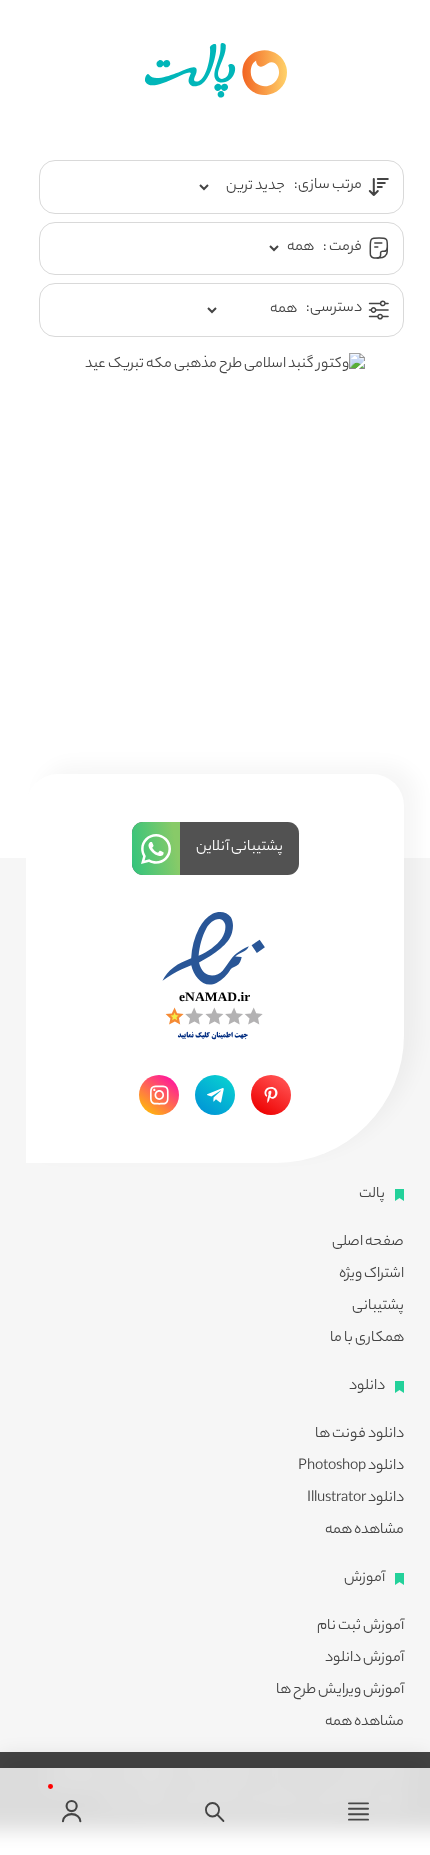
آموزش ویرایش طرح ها (340, 1691)
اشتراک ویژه (371, 1275)
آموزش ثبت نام (360, 1627)
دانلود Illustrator (355, 1499)
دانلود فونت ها (359, 1435)
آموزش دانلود (364, 1659)
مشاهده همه (364, 1531)
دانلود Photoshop (351, 1467)
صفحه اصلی (368, 1243)
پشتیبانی (378, 1307)
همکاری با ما (367, 1339)
